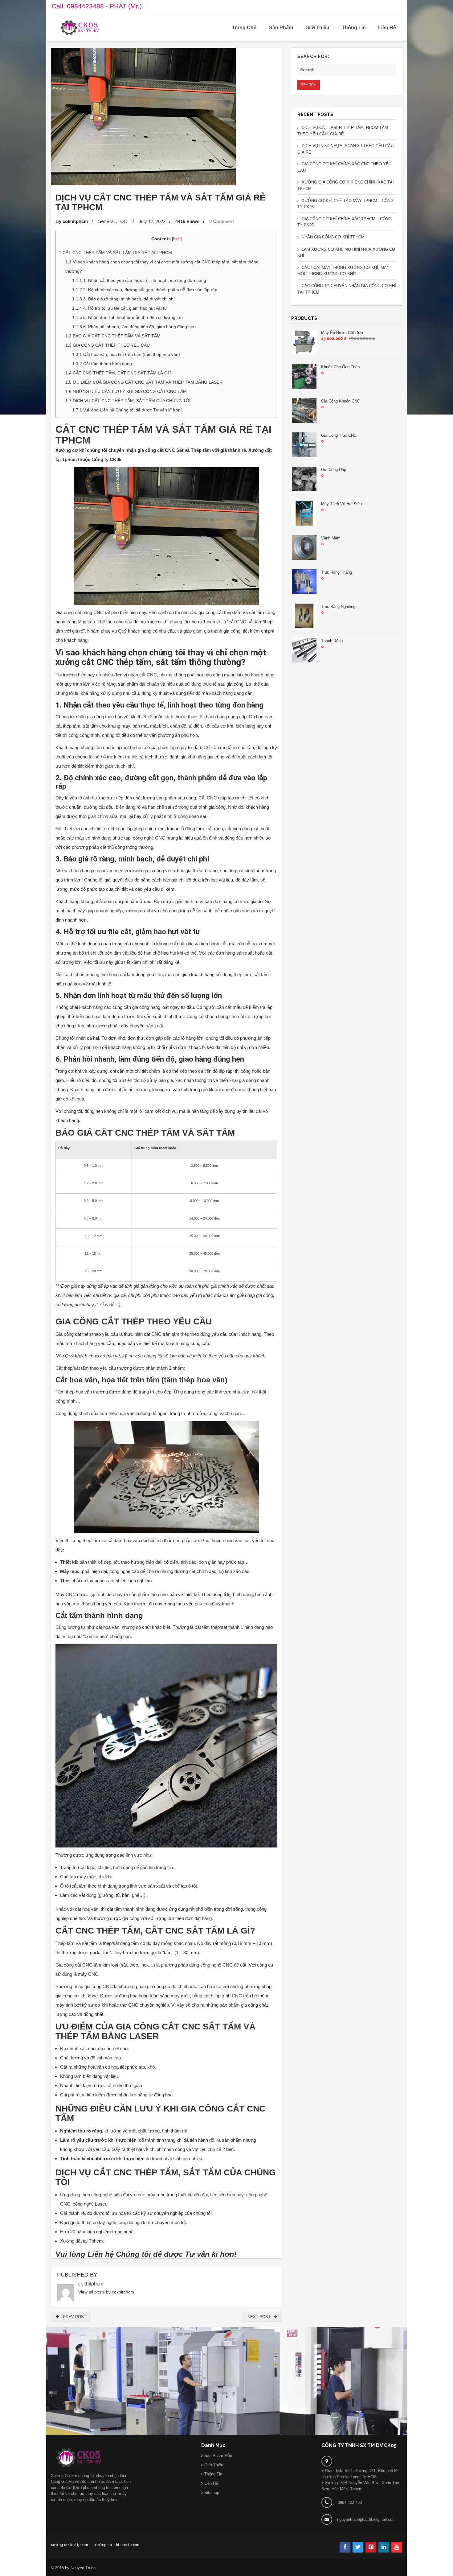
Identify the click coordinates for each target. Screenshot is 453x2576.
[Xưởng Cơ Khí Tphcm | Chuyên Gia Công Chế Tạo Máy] (80, 28)
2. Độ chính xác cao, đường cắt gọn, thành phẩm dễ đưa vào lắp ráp (145, 290)
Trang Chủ (244, 28)
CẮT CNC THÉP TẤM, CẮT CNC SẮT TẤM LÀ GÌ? (118, 373)
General (106, 221)
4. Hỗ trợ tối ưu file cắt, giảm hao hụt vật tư (120, 308)
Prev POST (73, 2317)
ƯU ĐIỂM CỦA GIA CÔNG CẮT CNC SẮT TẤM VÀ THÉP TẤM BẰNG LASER (144, 382)
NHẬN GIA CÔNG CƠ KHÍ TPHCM (333, 237)
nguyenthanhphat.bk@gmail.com (366, 2519)
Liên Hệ (387, 28)
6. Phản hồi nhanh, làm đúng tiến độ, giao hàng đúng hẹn (134, 327)
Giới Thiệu (317, 28)
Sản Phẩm (281, 28)
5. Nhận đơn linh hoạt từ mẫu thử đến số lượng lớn (127, 317)
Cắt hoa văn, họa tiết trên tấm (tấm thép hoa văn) (126, 354)
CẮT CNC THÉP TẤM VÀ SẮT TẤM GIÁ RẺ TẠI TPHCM (115, 253)
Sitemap (212, 2493)
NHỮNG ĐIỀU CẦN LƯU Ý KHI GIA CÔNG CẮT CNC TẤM (126, 391)
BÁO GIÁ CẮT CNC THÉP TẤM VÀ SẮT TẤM (113, 336)
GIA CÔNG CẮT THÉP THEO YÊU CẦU (108, 345)
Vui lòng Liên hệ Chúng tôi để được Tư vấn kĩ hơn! (127, 410)
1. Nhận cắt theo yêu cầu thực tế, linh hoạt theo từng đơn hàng (139, 280)
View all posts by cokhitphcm (106, 2292)
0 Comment (222, 221)
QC (124, 221)
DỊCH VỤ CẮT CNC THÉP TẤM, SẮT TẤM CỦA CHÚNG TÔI (128, 401)
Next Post (261, 2317)
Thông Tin (354, 28)
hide (177, 239)
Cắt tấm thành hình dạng (102, 364)
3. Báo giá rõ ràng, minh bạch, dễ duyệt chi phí (123, 299)
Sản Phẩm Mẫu (218, 2456)
